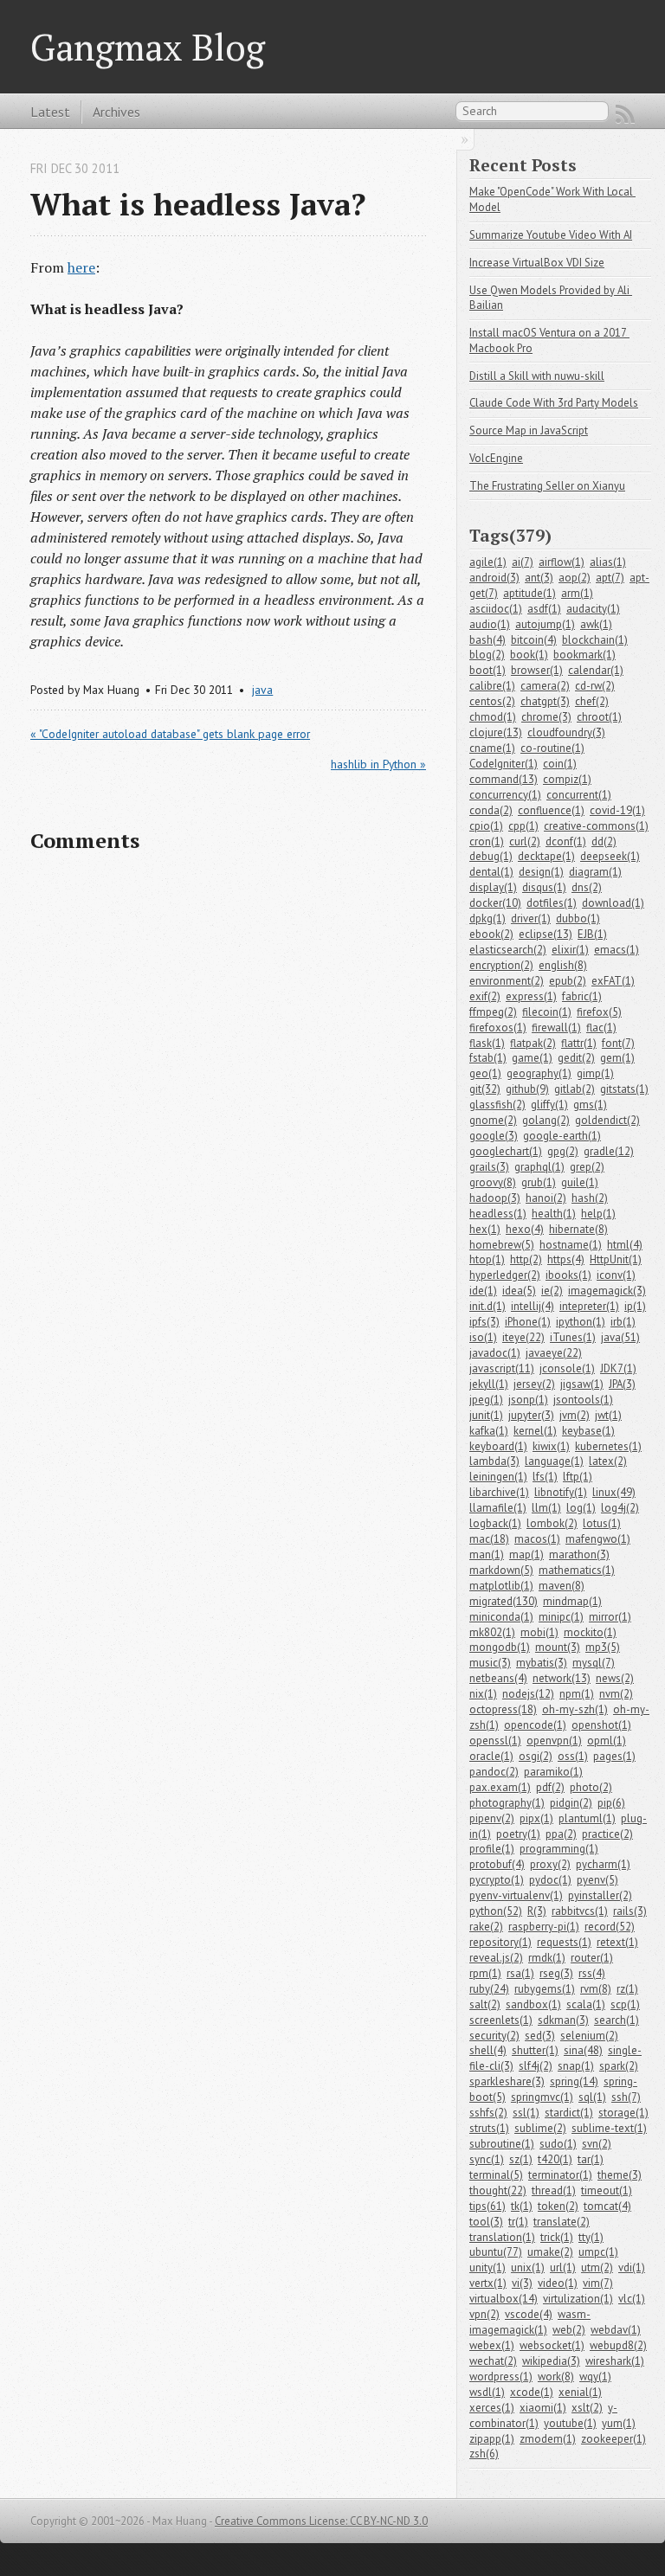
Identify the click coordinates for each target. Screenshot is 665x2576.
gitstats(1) (624, 1089)
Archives (116, 112)
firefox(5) (599, 1012)
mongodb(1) (500, 1647)
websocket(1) (552, 2345)
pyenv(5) (597, 1880)
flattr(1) (579, 1043)
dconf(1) (566, 842)
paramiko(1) (553, 1772)
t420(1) (555, 2159)
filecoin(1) (547, 1012)
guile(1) (580, 1182)
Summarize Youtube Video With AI (551, 235)
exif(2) (485, 996)
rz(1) (627, 1989)
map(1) (526, 1555)
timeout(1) (607, 2191)
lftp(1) (578, 1477)
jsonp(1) (528, 1400)
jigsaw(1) (582, 1384)
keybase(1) (588, 1431)
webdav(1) (616, 2330)
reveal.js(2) (496, 1958)
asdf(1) (544, 609)
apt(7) (610, 578)
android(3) (494, 578)
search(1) (617, 2020)
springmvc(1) (542, 2097)
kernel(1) (535, 1431)
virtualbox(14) (504, 2299)
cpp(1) (523, 826)
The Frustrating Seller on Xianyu (547, 486)
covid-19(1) (617, 810)
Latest (50, 112)
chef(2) (592, 701)
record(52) (610, 1927)
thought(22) (498, 2191)
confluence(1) (551, 810)
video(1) (558, 2283)
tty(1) (591, 2237)
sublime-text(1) (609, 2128)
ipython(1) (581, 1322)
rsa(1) (520, 1973)
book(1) (529, 655)
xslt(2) (587, 2408)
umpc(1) (598, 2252)
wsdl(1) (487, 2392)
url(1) (563, 2268)
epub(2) (568, 981)
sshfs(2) (488, 2113)
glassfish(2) (497, 1105)
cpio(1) (486, 826)
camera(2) (545, 686)
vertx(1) (488, 2283)
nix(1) (483, 1694)
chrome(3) (546, 717)
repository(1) (500, 1942)
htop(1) (487, 1259)
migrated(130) (504, 1601)
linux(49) (614, 1492)
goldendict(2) (607, 1120)
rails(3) (630, 1911)
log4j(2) (620, 1508)
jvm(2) (575, 1415)
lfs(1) (545, 1477)
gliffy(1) (549, 1105)
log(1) (581, 1508)
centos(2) (492, 701)
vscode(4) (529, 2314)
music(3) (490, 1663)
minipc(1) (561, 1617)
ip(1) (635, 1306)
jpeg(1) (486, 1400)
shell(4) (488, 2050)
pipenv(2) (492, 1818)
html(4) (625, 1245)
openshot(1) (601, 1725)
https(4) (566, 1259)
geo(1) (485, 1073)
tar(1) (591, 2159)
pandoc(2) (494, 1772)
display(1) (493, 887)
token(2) (558, 2206)
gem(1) (617, 1058)
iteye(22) (523, 1337)
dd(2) (604, 842)
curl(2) (525, 842)
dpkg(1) (487, 919)
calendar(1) (596, 670)
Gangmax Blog (148, 47)
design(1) (541, 872)
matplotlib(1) (501, 1586)
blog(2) (487, 655)
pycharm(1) (603, 1864)
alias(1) (608, 562)
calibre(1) (492, 686)
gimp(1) (595, 1073)
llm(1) (546, 1508)
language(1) (554, 1461)
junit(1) (486, 1415)
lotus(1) (602, 1523)
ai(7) (523, 562)
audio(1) (490, 624)
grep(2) (587, 1167)
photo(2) (591, 1787)
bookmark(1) (584, 655)
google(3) (494, 1136)
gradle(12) (609, 1151)
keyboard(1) (498, 1446)
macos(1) (537, 1539)
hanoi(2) (546, 1198)
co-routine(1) (552, 748)
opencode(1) (535, 1725)
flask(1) (487, 1043)
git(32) (485, 1089)
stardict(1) (569, 2113)
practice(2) (607, 1834)
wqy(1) (595, 2377)
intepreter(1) (589, 1306)
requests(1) (564, 1942)
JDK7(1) (618, 1368)
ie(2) (552, 1291)
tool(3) (486, 2222)
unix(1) (528, 2268)
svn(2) (597, 2144)
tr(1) (518, 2222)
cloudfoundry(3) (566, 732)
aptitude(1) (529, 593)
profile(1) (492, 1849)
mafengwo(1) (598, 1539)
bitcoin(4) (534, 640)
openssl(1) (495, 1741)
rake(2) (486, 1927)
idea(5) (519, 1291)
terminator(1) (560, 2175)
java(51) (620, 1337)
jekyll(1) (489, 1384)
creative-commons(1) (596, 826)
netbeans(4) (498, 1678)
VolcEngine (496, 458)
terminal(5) (496, 2175)
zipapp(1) (492, 2439)
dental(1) (491, 872)
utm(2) (597, 2268)
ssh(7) (626, 2097)
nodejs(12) (528, 1694)
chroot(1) (599, 717)
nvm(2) (616, 1694)
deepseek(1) (610, 856)
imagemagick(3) (607, 1291)
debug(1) (491, 856)
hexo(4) (525, 1229)
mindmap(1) (572, 1601)
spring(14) (574, 2081)
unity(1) (487, 2268)
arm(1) (577, 593)
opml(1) (607, 1741)
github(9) (527, 1089)
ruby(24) (489, 1989)
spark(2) (619, 2066)
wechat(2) (493, 2361)
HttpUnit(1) (616, 1259)
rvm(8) (596, 1989)
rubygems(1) (545, 1989)
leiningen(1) (498, 1477)
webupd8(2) (618, 2345)
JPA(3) (622, 1384)
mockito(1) (590, 1632)
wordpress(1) (501, 2377)
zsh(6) (484, 2454)
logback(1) (495, 1523)
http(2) (526, 1259)
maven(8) (562, 1586)
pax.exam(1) (500, 1787)
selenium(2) (589, 2036)
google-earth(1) (562, 1136)
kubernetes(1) (608, 1446)
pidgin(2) (571, 1803)
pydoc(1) (550, 1880)
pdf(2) (550, 1787)
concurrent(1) (579, 795)
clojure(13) (496, 732)
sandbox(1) (533, 2004)
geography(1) (539, 1073)
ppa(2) (561, 1834)
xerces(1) (492, 2408)
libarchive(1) (499, 1492)
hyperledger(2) (505, 1275)
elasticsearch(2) (508, 950)
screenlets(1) (501, 2020)
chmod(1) (493, 717)
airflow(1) (562, 562)
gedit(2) (576, 1058)
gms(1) (590, 1105)
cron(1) (487, 842)
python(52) (496, 1911)
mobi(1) (539, 1632)
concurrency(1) (505, 795)
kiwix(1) (551, 1446)
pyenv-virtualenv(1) (516, 1895)
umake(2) (550, 2252)
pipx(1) (536, 1818)
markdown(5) (501, 1570)
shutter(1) (535, 2050)
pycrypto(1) (497, 1880)
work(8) (556, 2377)
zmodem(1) (548, 2439)
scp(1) (625, 2004)
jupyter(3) (531, 1415)
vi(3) (522, 2283)
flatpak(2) (533, 1043)
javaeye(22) (554, 1353)
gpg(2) (563, 1151)
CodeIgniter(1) (504, 764)
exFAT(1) (613, 981)
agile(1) (488, 562)
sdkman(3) (563, 2020)
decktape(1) (546, 856)
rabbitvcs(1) (580, 1911)
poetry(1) (518, 1834)
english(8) (563, 965)
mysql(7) (594, 1663)
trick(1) (557, 2237)
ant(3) (539, 578)
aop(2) (575, 578)
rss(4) (592, 1973)
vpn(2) (484, 2314)
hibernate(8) (578, 1229)
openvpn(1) (554, 1741)
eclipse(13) (546, 934)
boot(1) (487, 670)
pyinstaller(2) (600, 1895)
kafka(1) (489, 1431)
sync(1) (487, 2159)
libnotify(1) (561, 1492)
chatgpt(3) (545, 701)
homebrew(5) (502, 1245)
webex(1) (492, 2345)
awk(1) (596, 624)
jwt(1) (608, 1415)
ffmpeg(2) (493, 1012)
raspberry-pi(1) (544, 1927)
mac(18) (489, 1539)
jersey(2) (534, 1384)
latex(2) (608, 1461)
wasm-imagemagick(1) (530, 2322)
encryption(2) (501, 965)
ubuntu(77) (496, 2252)
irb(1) (623, 1322)
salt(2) (485, 2004)
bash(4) (487, 640)
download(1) (613, 903)
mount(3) (558, 1647)
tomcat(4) (607, 2206)
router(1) (592, 1958)
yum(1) (619, 2423)
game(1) (532, 1058)
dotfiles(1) (552, 903)
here (81, 267)
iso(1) (483, 1337)
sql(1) (592, 2097)
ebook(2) (491, 934)
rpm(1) (485, 1973)
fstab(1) (488, 1058)
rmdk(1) (547, 1958)
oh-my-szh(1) (575, 1709)
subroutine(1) (502, 2144)
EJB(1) (592, 934)
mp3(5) (603, 1647)
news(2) (615, 1678)
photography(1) (507, 1803)
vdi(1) (632, 2268)
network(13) (562, 1678)
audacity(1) (593, 609)
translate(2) (562, 2222)
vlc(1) (632, 2299)
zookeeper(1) (613, 2439)
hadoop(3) (495, 1198)
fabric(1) (582, 996)
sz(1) (521, 2159)
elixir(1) (570, 950)
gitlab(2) (575, 1089)
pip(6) (611, 1803)
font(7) (618, 1043)
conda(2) (491, 810)
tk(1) (522, 2206)
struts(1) (489, 2128)
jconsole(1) (567, 1368)
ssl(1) (526, 2113)
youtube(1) (570, 2423)
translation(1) (502, 2237)
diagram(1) (595, 872)
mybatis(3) (542, 1663)
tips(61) (487, 2206)
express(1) (531, 996)
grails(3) (489, 1167)
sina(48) (583, 2050)
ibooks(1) (568, 1275)
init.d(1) (487, 1306)
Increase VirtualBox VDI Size (537, 263)
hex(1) (485, 1229)
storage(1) (623, 2113)
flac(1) (601, 1028)
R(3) (537, 1911)
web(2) (569, 2330)
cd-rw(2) (595, 686)
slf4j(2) (536, 2066)
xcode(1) (532, 2392)
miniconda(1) (501, 1617)
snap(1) (576, 2066)
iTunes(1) (573, 1337)
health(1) (554, 1214)
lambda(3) (494, 1461)
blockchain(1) (595, 640)
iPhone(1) (528, 1322)
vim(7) (598, 2283)
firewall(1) (556, 1028)
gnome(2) (493, 1120)
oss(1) (573, 1756)
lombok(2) (552, 1523)
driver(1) (531, 919)
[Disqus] (228, 1110)
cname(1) (492, 748)
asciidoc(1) (496, 609)
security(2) (494, 2036)
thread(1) (554, 2191)
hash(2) (590, 1198)
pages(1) (614, 1756)
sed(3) (540, 2036)
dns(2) (587, 887)
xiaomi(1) (543, 2408)
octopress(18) (503, 1709)
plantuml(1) (587, 1818)
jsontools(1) (583, 1400)
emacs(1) (617, 950)
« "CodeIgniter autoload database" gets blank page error (170, 734)
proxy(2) (550, 1864)
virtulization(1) (578, 2299)
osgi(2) (536, 1756)
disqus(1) (544, 887)
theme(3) (620, 2175)
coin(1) (560, 764)
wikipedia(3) (551, 2361)
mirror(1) (610, 1617)
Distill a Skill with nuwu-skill (537, 376)
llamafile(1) (498, 1508)
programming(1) (559, 1849)
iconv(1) (616, 1275)
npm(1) (577, 1694)
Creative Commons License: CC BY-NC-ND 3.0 (321, 2521)
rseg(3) (556, 1973)
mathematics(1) (577, 1570)
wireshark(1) (615, 2361)
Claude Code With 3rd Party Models (554, 403)
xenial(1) (580, 2392)
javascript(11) (502, 1368)
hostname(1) (571, 1245)
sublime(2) (540, 2128)
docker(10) (495, 903)
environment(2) (507, 981)
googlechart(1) (506, 1151)
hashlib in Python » (378, 764)
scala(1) (586, 2004)
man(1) (487, 1555)
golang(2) (546, 1120)
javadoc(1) (495, 1353)
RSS (625, 114)
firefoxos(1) (498, 1028)
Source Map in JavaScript (529, 430)
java (262, 690)
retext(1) (617, 1942)
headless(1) (498, 1214)
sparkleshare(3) (507, 2081)
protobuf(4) (497, 1864)
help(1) (598, 1214)
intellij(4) (533, 1306)
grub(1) (539, 1182)
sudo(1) (558, 2144)
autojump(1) (545, 624)
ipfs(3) (484, 1322)
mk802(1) (492, 1632)
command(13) (504, 779)
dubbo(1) (578, 919)
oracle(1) (491, 1756)
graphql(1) (539, 1167)
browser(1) (537, 670)
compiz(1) (567, 779)
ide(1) (483, 1291)
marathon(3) (579, 1555)
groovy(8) (493, 1182)
